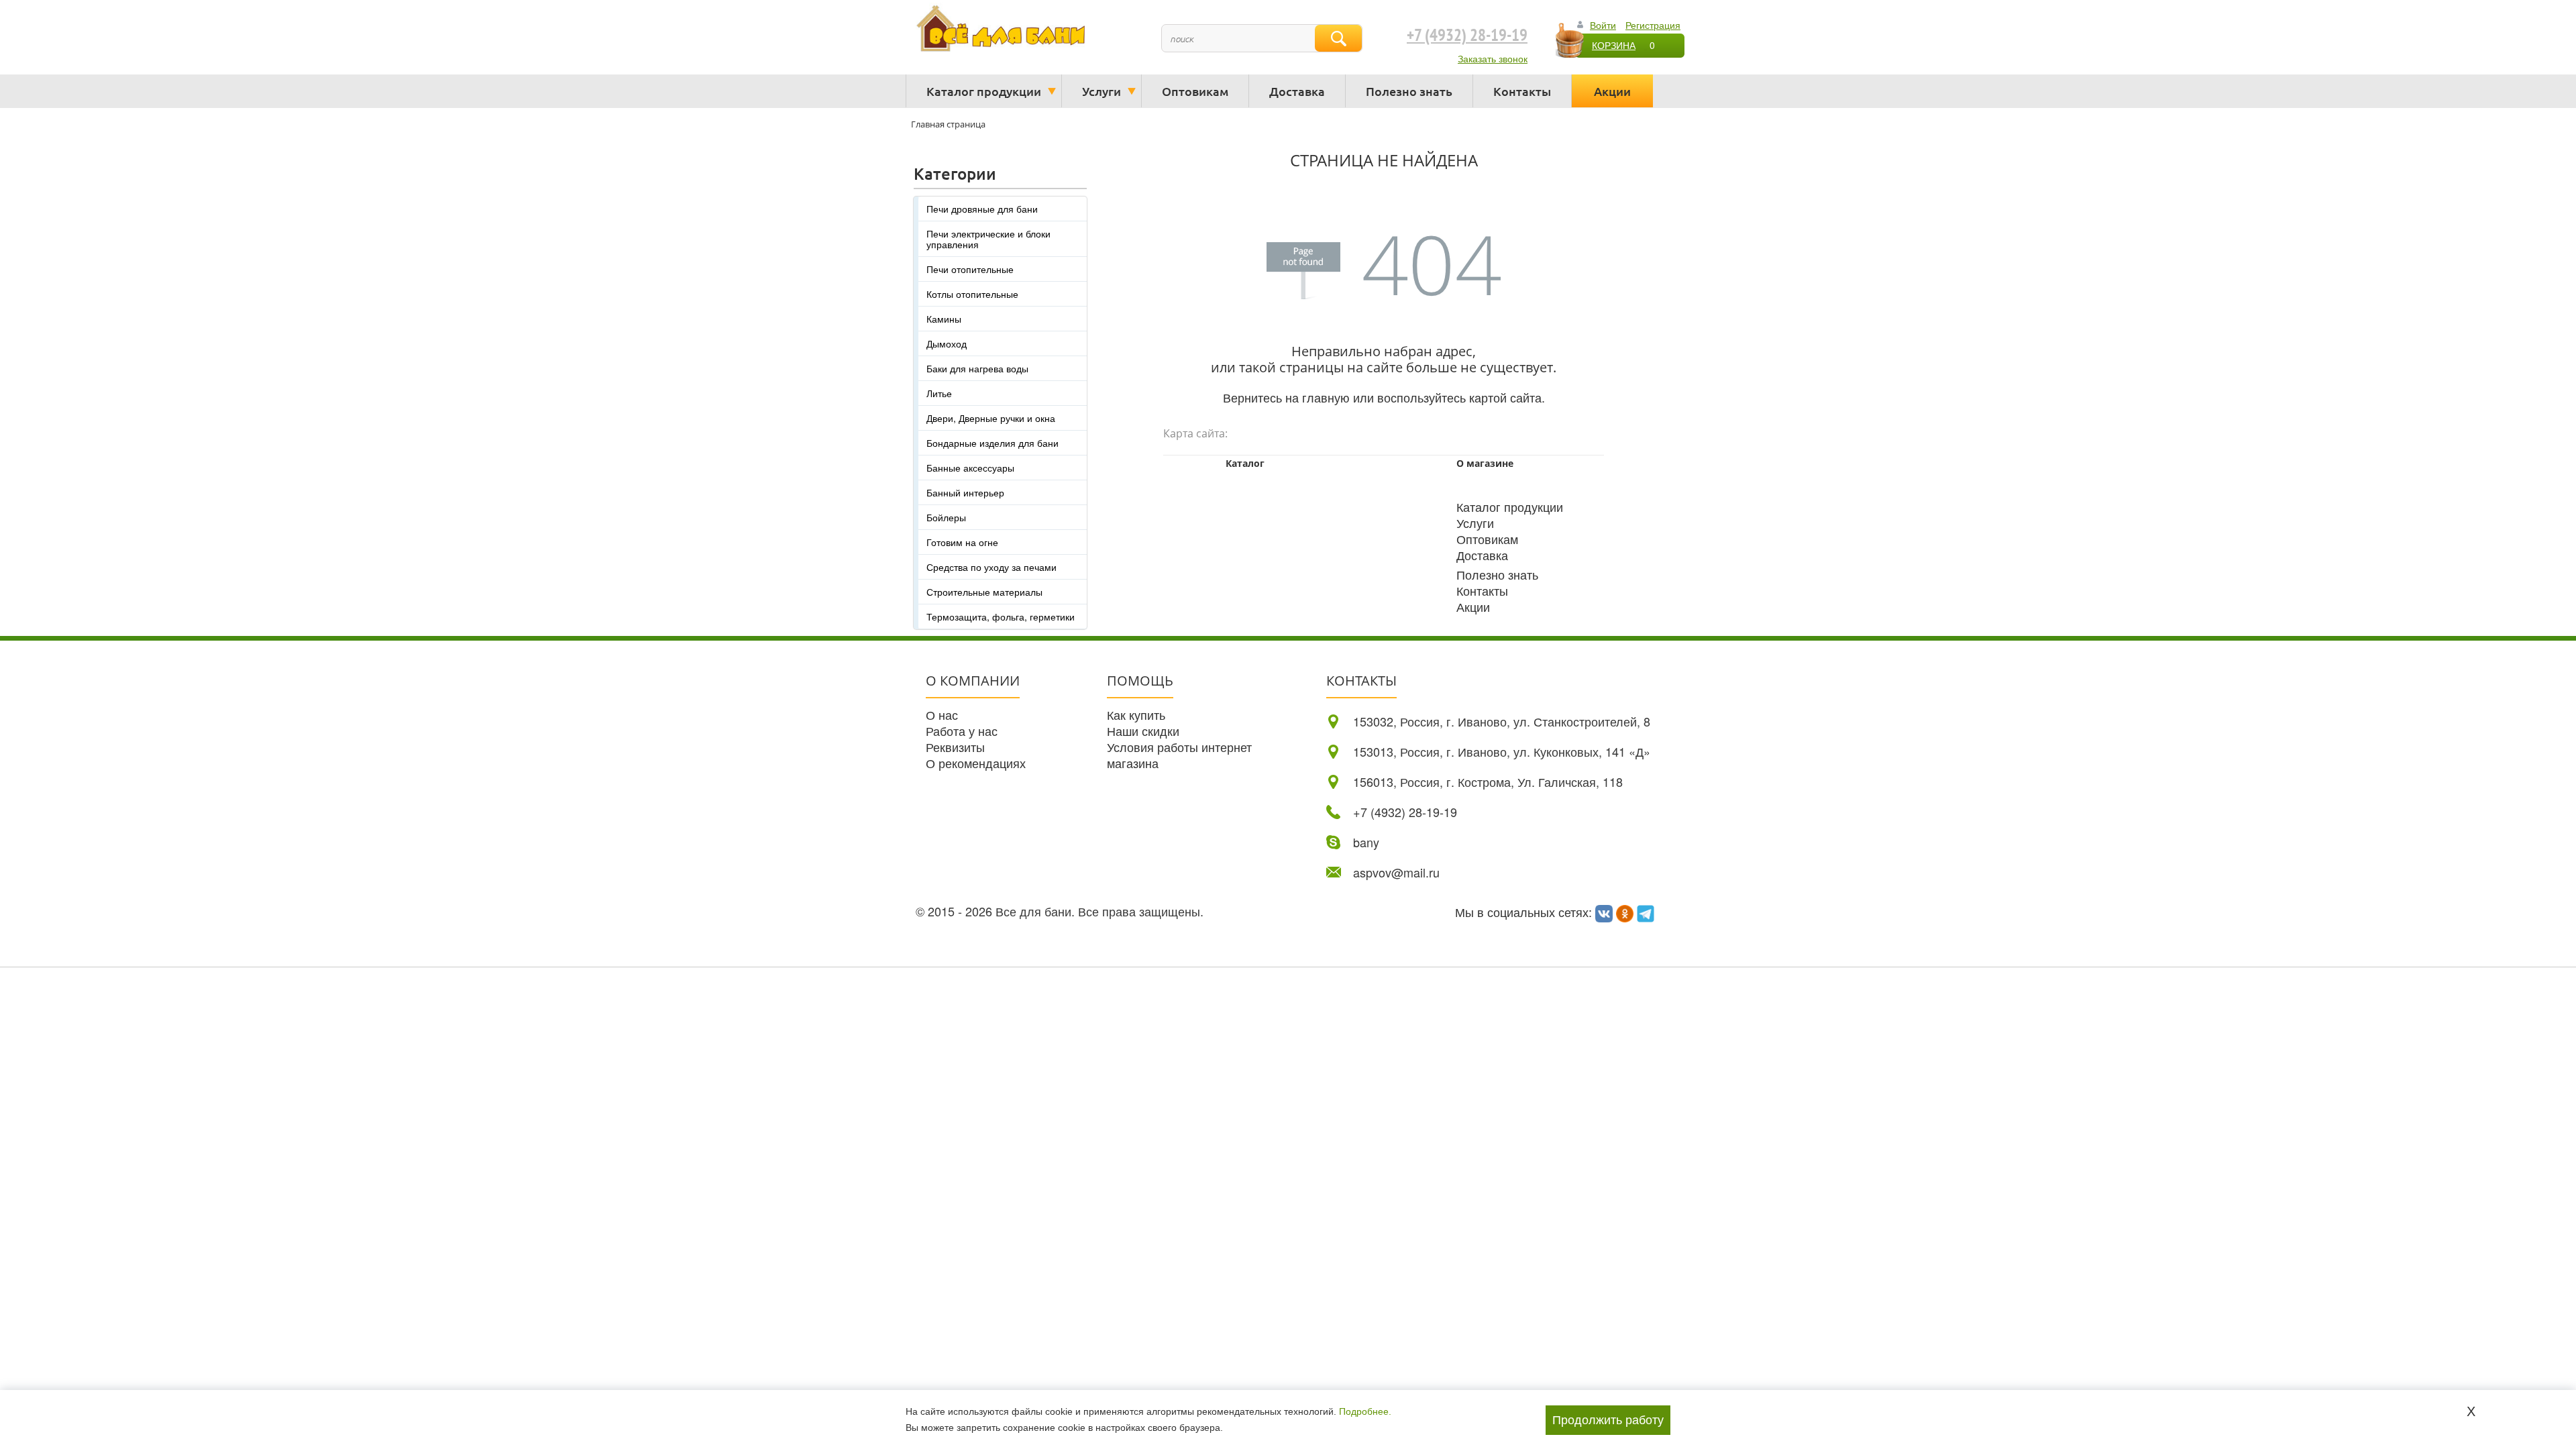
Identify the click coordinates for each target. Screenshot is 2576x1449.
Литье (939, 393)
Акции (1612, 91)
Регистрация (1653, 25)
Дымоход (947, 343)
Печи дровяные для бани (982, 209)
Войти (1603, 25)
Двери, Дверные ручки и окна (991, 418)
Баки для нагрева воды (977, 368)
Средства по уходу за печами (991, 567)
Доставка (1297, 91)
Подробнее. (1365, 1411)
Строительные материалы (984, 592)
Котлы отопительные (972, 294)
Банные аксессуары (970, 468)
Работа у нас (962, 731)
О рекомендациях (976, 763)
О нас (942, 714)
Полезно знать (1409, 91)
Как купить (1136, 714)
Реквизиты (955, 747)
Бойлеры (946, 517)
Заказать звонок (1493, 58)
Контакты (1522, 91)
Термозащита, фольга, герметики (1001, 616)
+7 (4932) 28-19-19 (1467, 36)
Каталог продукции (984, 91)
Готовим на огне (962, 542)
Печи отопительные (970, 269)
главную (1326, 397)
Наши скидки (1143, 731)
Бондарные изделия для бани (992, 443)
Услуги (1102, 91)
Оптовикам (1195, 91)
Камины (944, 319)
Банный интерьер (965, 492)
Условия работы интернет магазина (1179, 755)
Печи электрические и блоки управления (988, 239)
